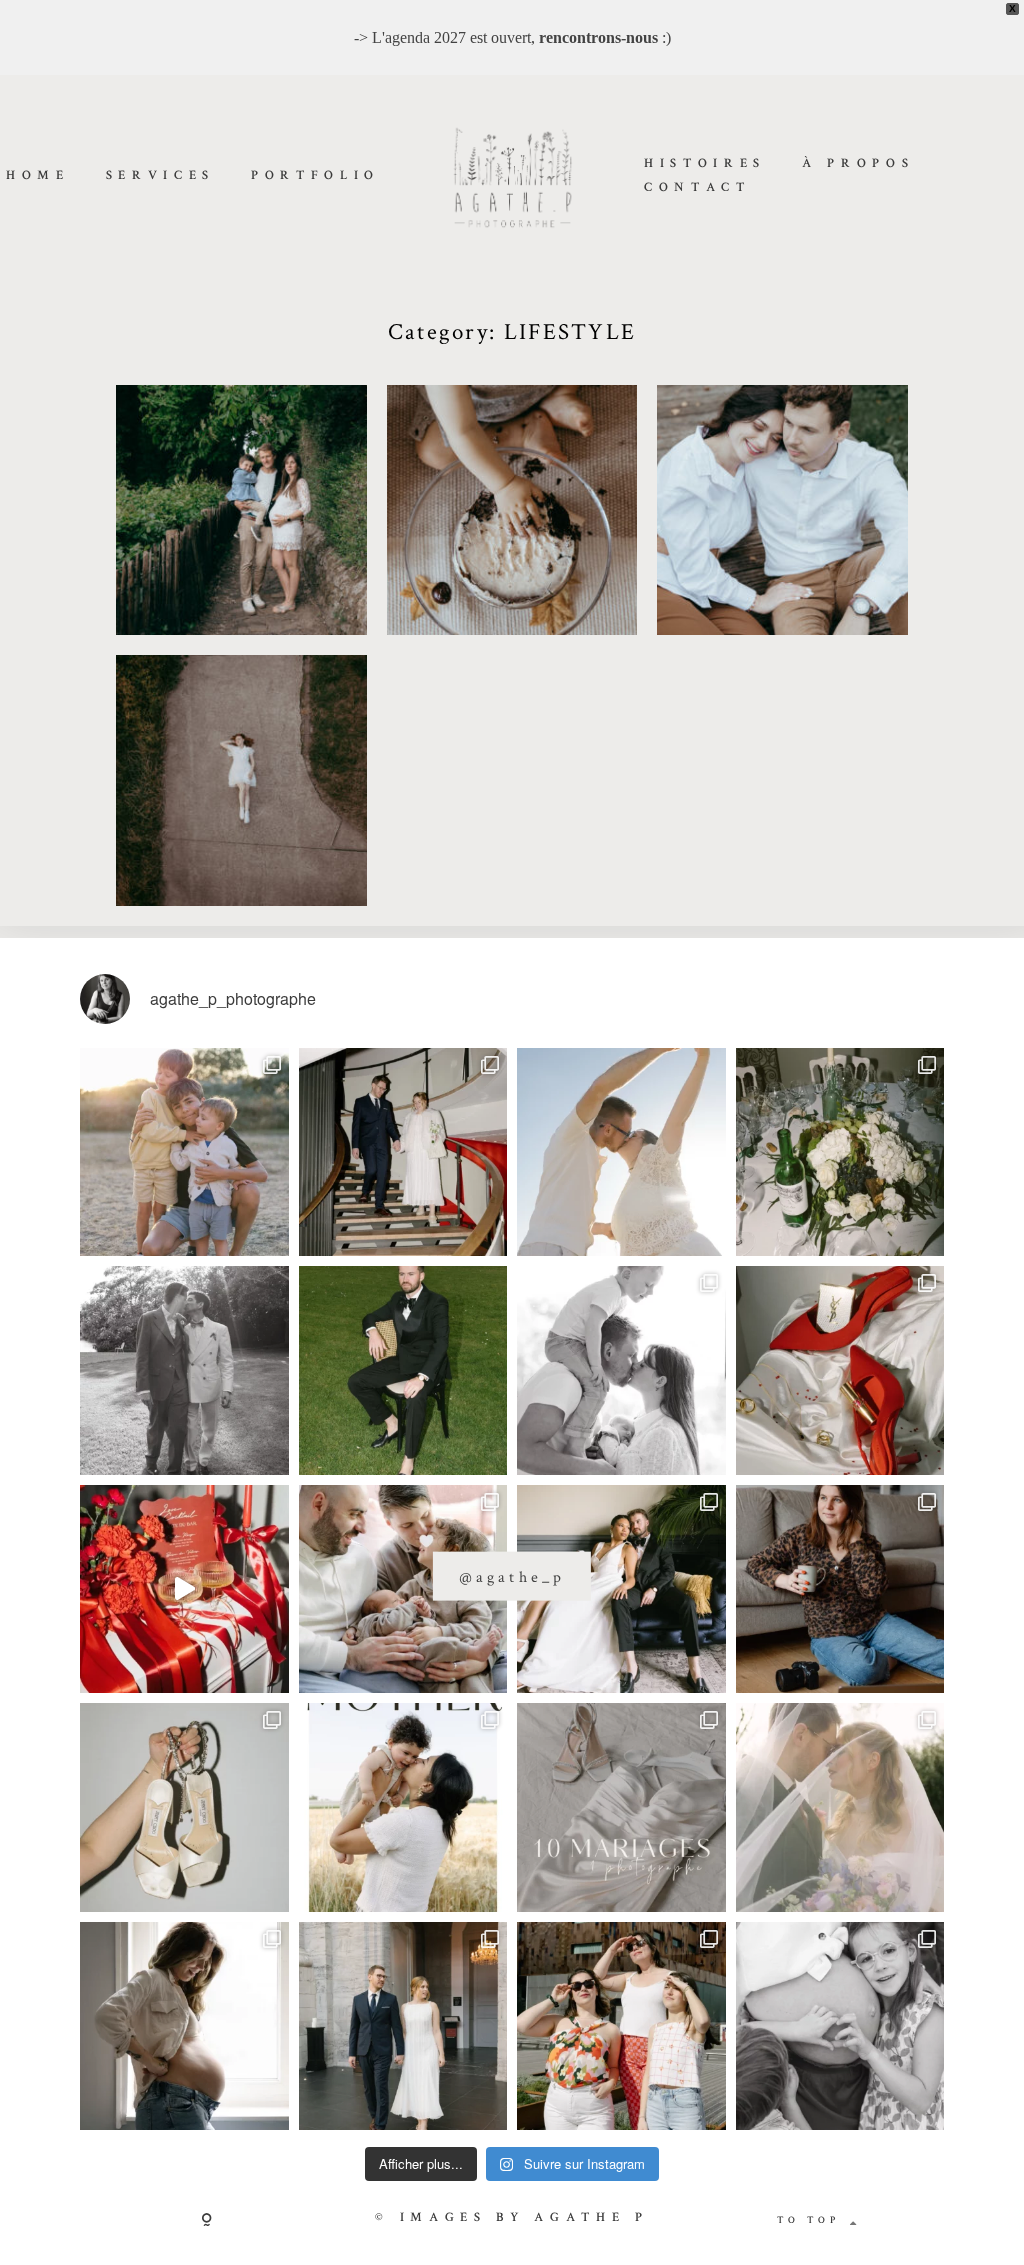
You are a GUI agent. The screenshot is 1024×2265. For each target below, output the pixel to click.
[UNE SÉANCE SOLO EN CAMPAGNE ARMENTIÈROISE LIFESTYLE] (241, 780)
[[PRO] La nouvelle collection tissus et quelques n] (621, 2026)
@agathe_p (511, 1576)
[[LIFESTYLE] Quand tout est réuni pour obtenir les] (621, 1370)
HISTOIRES (705, 163)
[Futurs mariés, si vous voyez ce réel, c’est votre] (184, 1589)
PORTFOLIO (315, 176)
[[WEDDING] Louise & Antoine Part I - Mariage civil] (403, 2026)
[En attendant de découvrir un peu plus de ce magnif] (184, 1370)
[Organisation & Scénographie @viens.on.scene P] (403, 1370)
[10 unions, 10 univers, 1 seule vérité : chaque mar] (621, 1807)
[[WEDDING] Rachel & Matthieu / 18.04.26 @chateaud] (184, 1807)
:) (605, 37)
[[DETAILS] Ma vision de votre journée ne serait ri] (840, 1370)
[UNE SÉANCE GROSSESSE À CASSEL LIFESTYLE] (241, 510)
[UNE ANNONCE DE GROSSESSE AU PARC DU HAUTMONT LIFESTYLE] (782, 510)
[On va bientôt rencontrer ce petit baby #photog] (621, 1152)
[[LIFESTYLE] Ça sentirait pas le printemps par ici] (840, 2026)
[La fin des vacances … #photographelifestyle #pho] (184, 1152)
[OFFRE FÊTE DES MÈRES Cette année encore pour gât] (403, 1807)
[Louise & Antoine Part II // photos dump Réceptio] (840, 1807)
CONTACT (697, 188)
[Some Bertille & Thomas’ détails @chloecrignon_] (840, 1152)
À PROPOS (858, 163)
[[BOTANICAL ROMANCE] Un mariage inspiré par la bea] (621, 1589)
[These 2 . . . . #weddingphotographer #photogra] (403, 1152)
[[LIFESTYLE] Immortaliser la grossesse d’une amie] (184, 2026)
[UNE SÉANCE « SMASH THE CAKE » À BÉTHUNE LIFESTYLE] (512, 510)
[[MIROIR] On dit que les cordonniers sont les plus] (840, 1589)
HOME (38, 176)
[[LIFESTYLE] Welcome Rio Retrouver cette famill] (403, 1589)
